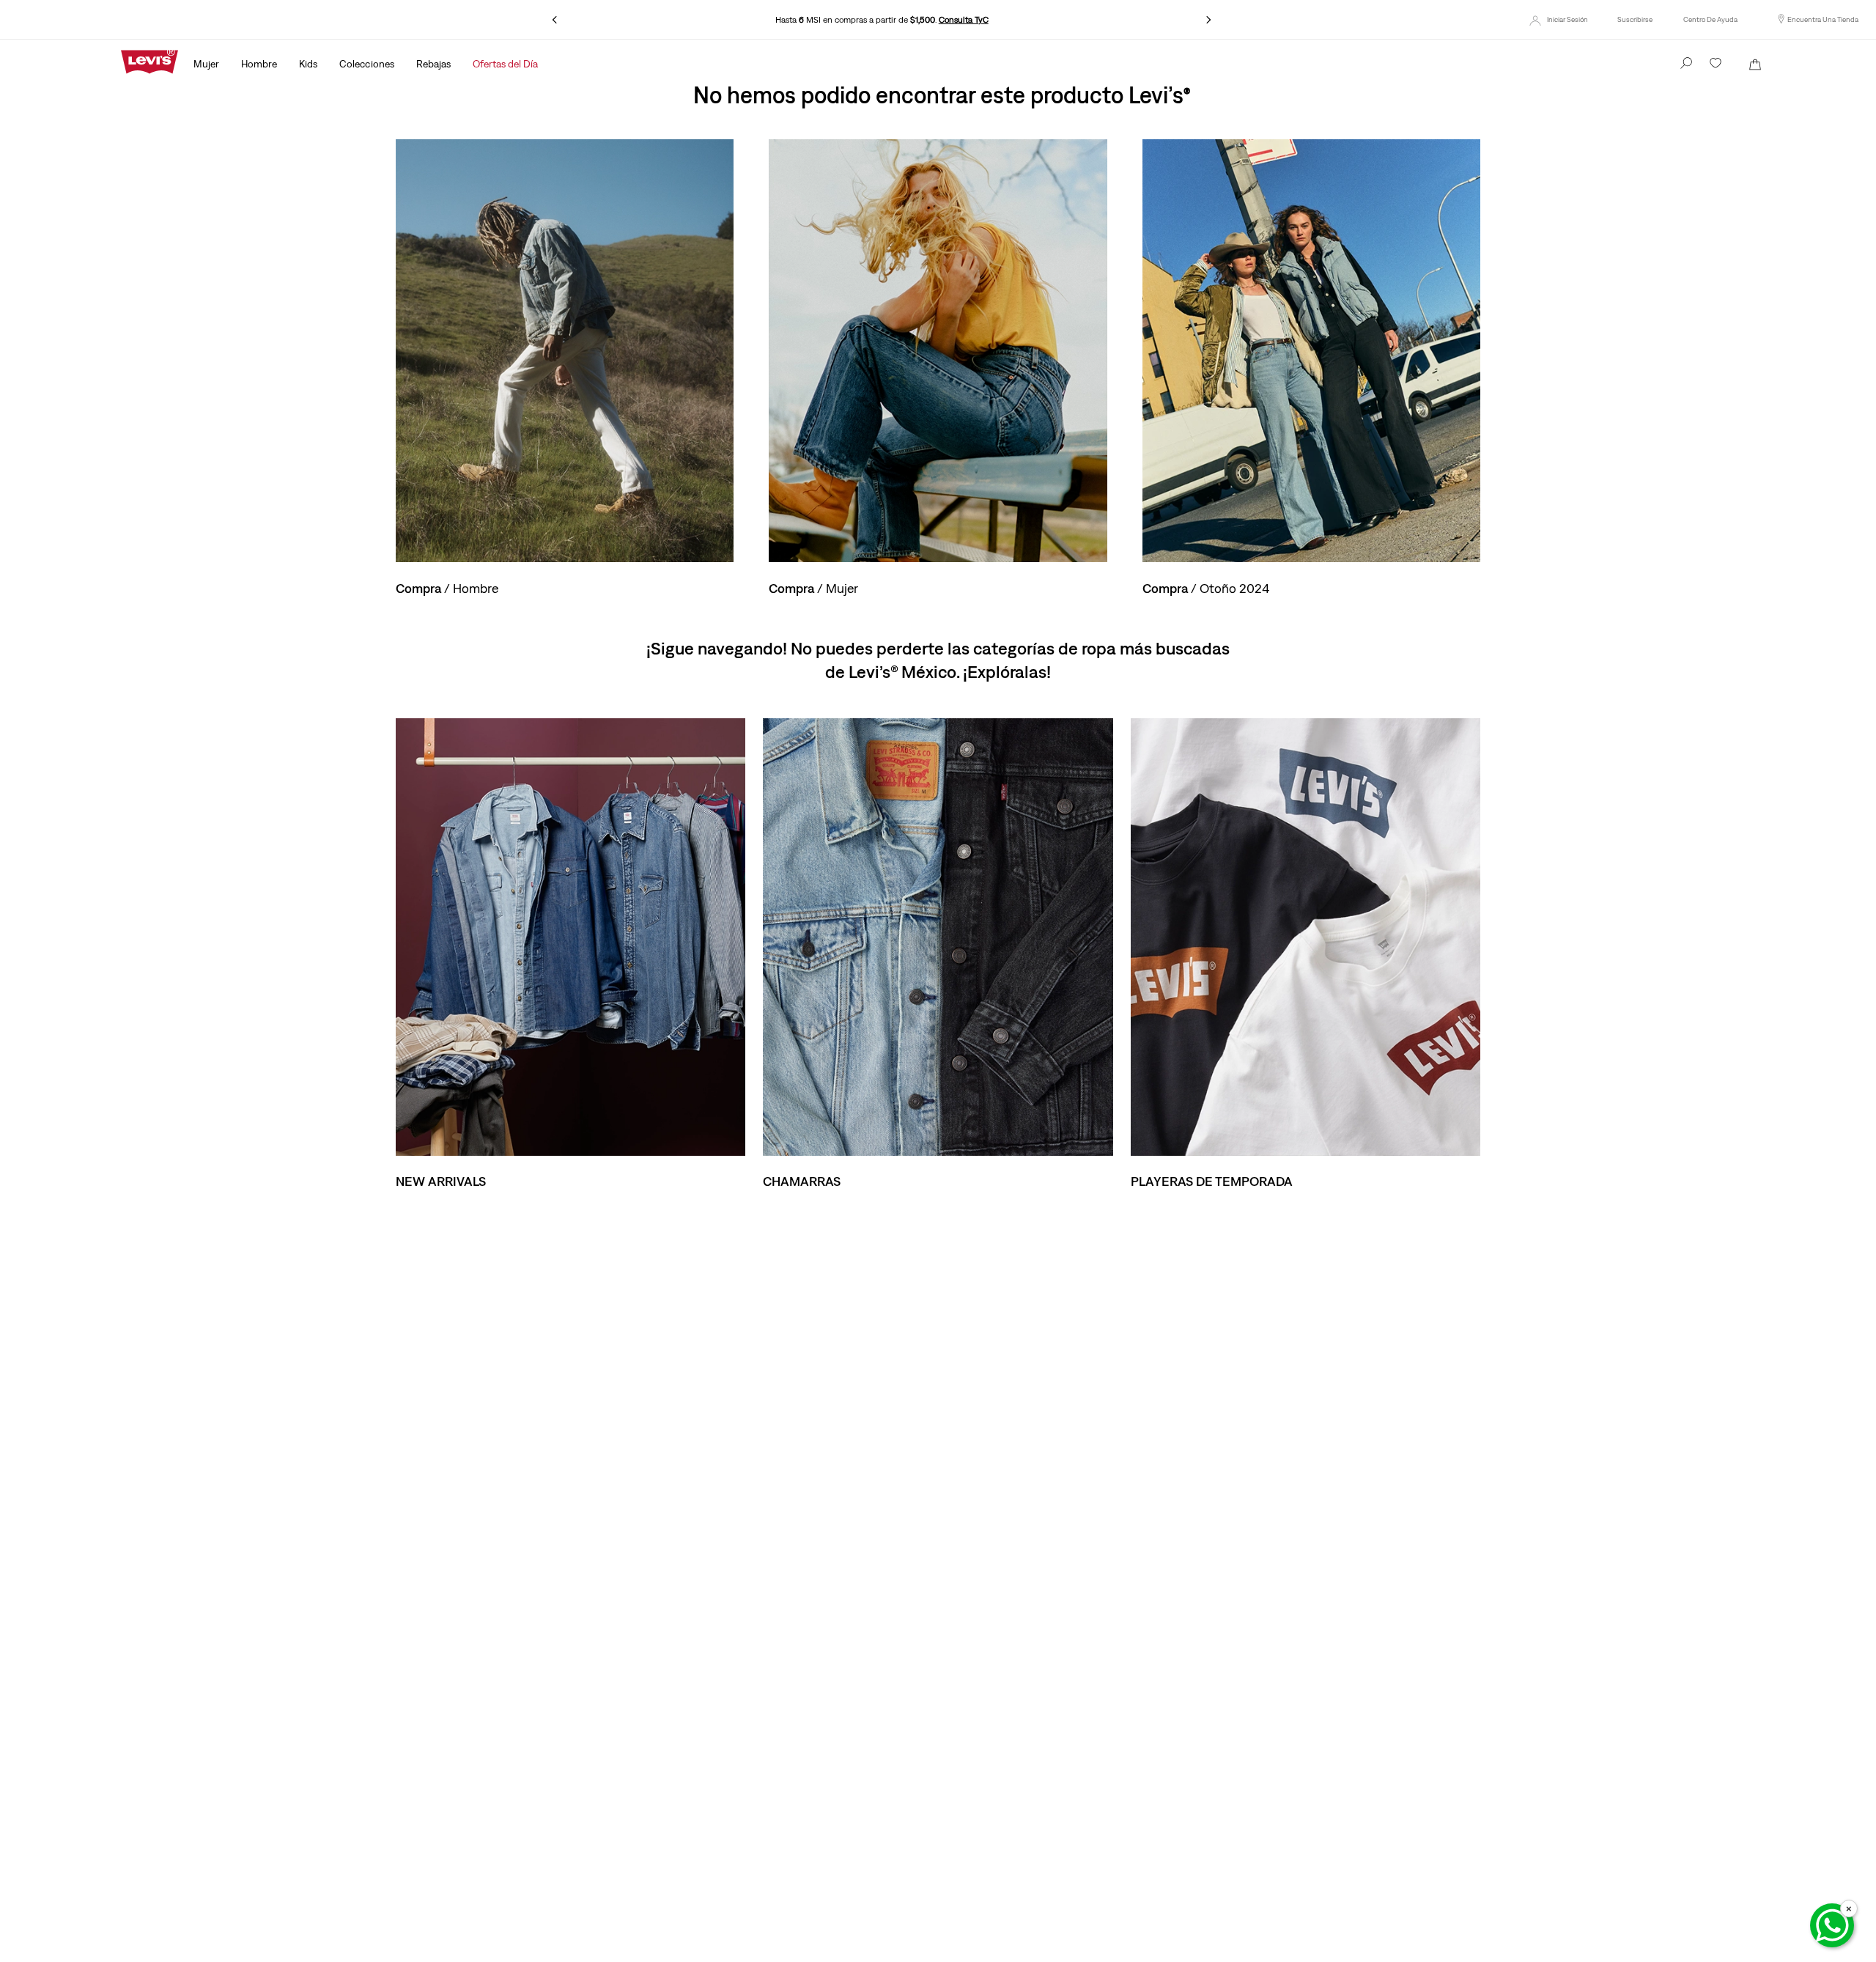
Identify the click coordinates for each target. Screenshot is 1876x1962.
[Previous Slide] (555, 20)
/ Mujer (813, 588)
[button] (1635, 20)
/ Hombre (447, 588)
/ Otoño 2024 (1206, 588)
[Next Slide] (1208, 20)
